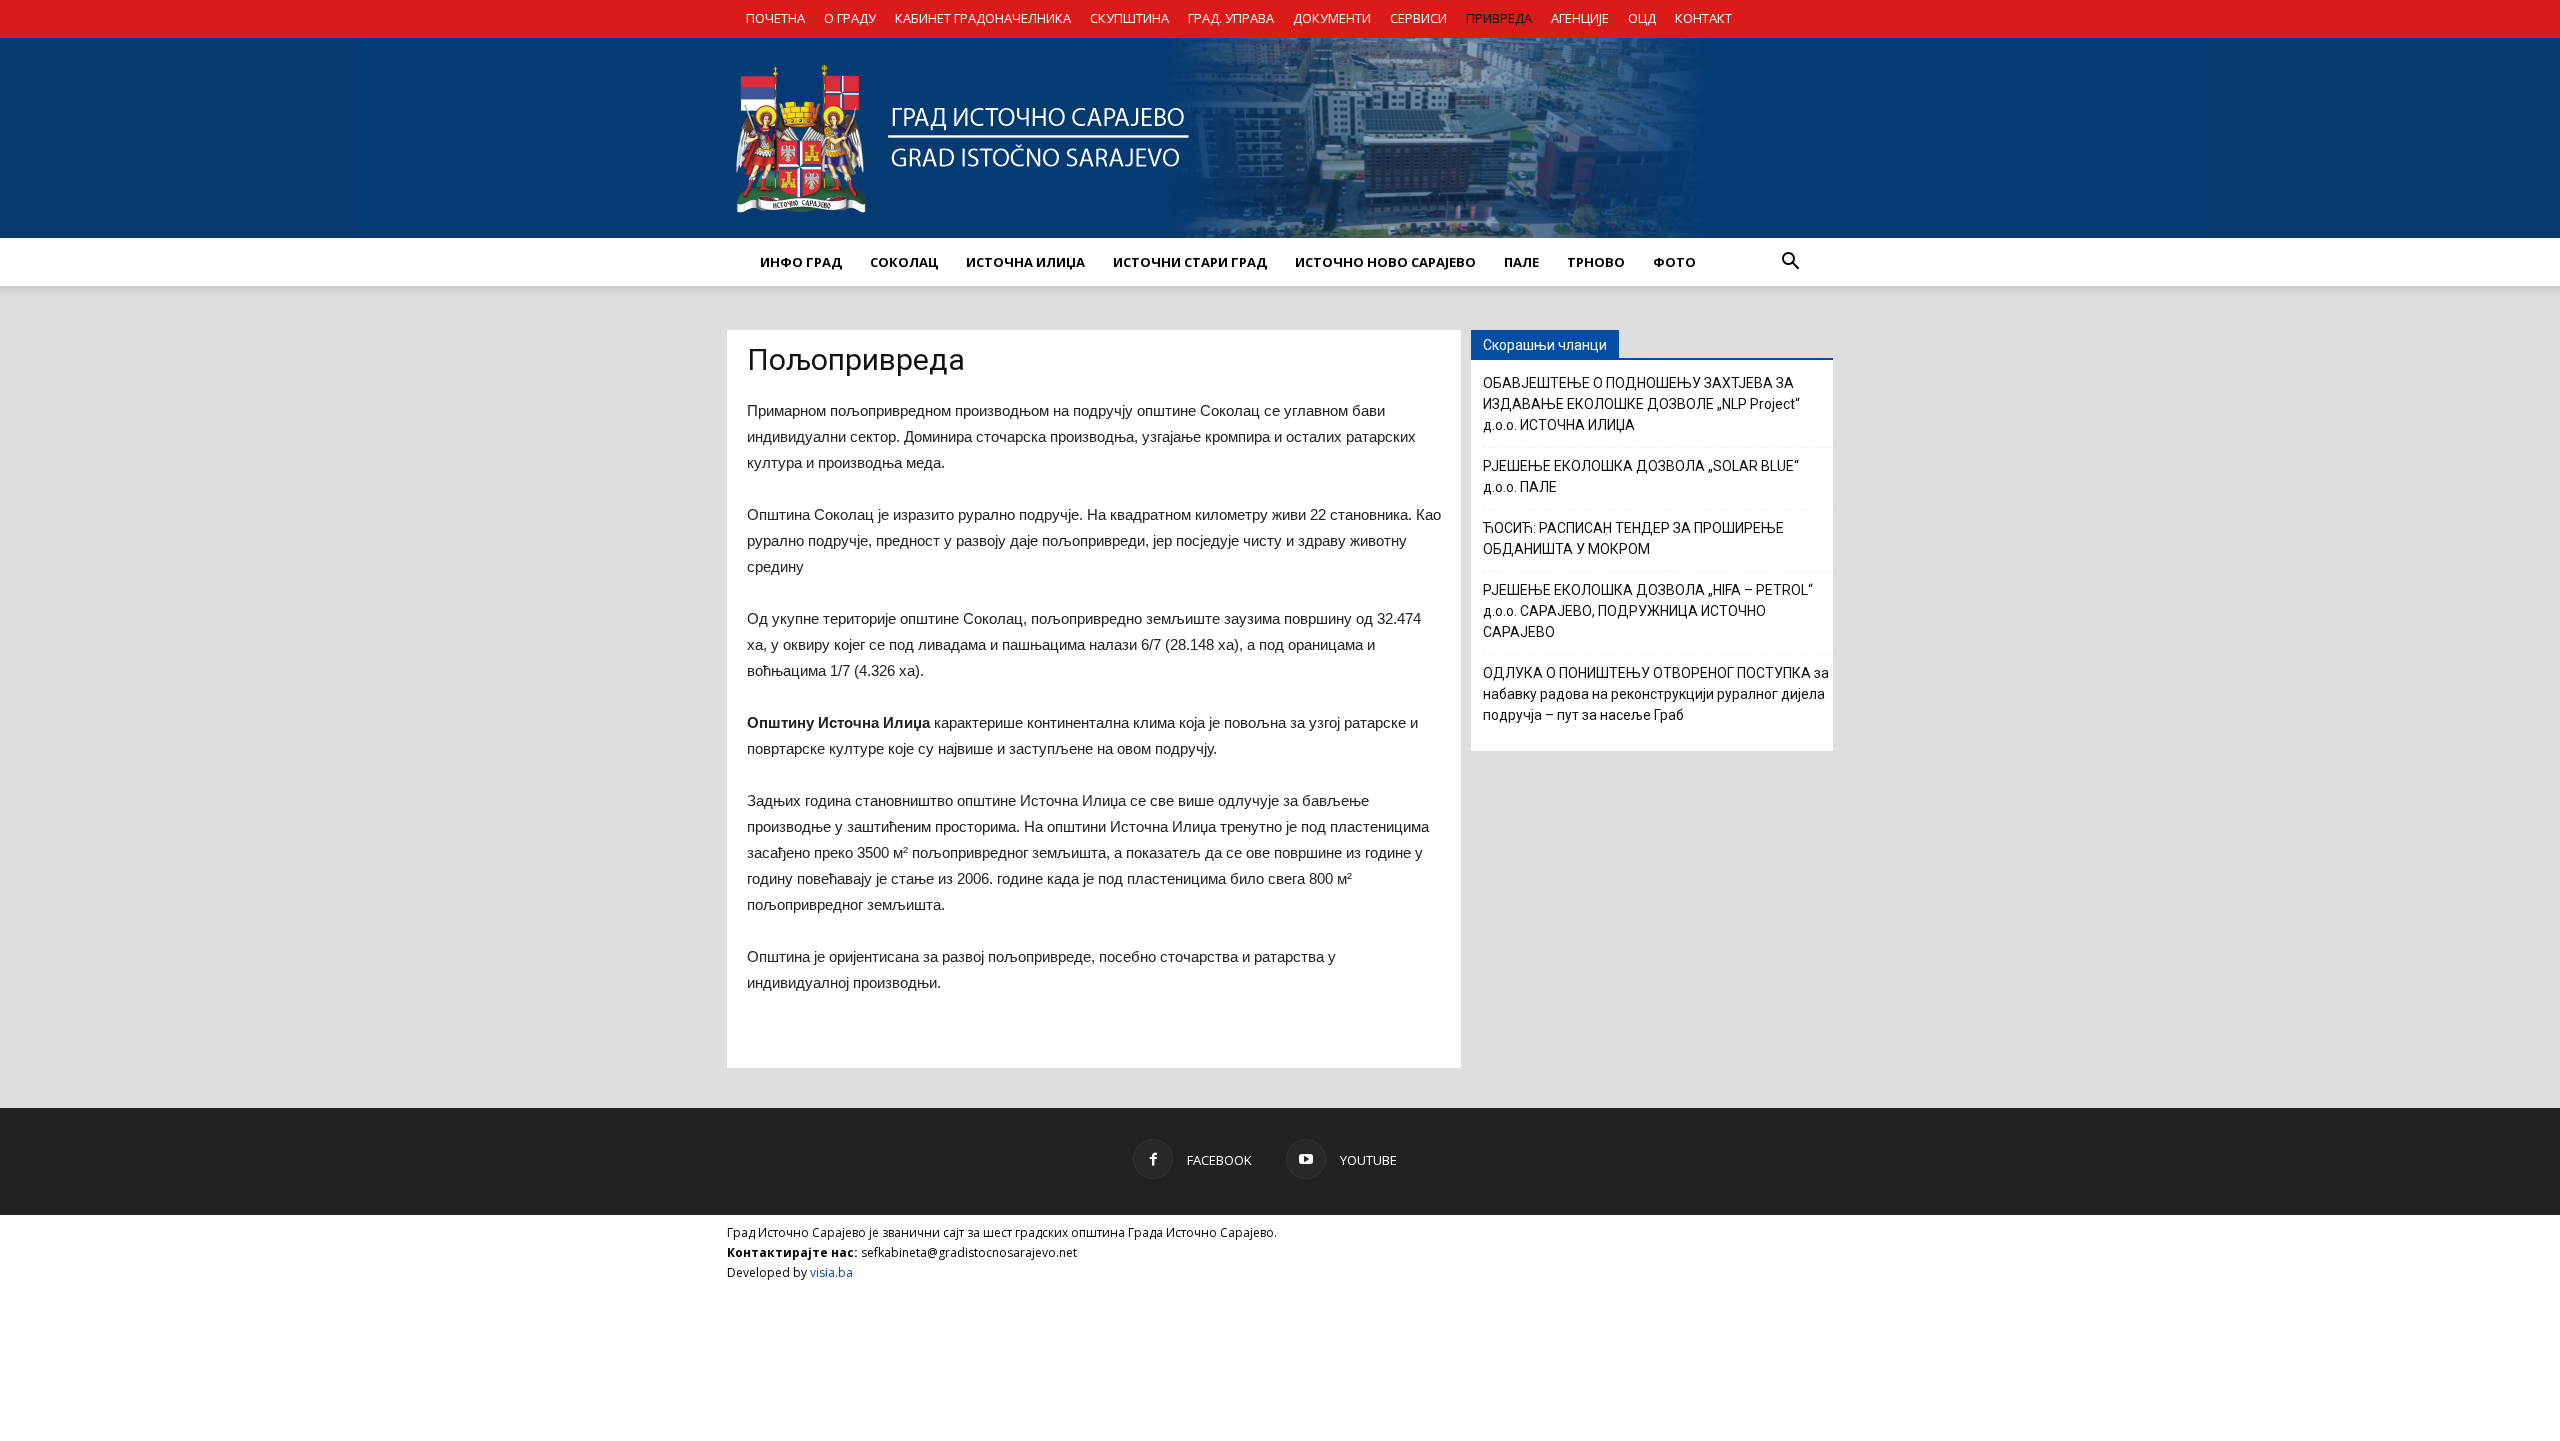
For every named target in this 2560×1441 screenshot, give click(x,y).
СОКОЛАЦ (904, 262)
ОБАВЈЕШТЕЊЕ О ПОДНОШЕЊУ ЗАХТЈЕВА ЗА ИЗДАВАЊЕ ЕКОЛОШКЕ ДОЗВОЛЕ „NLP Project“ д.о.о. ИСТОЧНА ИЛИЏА (1641, 404)
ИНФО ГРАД (801, 262)
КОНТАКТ (1703, 18)
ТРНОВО (1596, 262)
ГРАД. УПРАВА (1231, 18)
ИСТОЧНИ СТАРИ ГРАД (1190, 262)
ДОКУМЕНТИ (1332, 18)
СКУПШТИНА (1129, 18)
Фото (1674, 262)
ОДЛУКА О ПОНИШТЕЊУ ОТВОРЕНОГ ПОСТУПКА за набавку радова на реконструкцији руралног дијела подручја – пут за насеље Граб (1656, 694)
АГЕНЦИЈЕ (1580, 18)
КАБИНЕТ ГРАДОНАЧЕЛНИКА (983, 18)
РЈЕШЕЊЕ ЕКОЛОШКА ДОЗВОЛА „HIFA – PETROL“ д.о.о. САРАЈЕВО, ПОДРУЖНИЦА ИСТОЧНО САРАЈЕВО (1648, 611)
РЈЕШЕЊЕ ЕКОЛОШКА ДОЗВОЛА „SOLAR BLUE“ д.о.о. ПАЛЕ (1641, 476)
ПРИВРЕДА (1499, 18)
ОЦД (1642, 18)
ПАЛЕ (1521, 262)
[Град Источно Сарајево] (1280, 138)
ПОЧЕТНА (775, 18)
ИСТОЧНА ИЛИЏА (1025, 262)
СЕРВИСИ (1418, 18)
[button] (1790, 262)
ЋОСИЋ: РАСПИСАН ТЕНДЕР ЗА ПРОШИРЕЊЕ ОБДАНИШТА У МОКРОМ (1633, 538)
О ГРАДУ (850, 18)
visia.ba (831, 1272)
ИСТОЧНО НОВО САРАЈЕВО (1385, 262)
